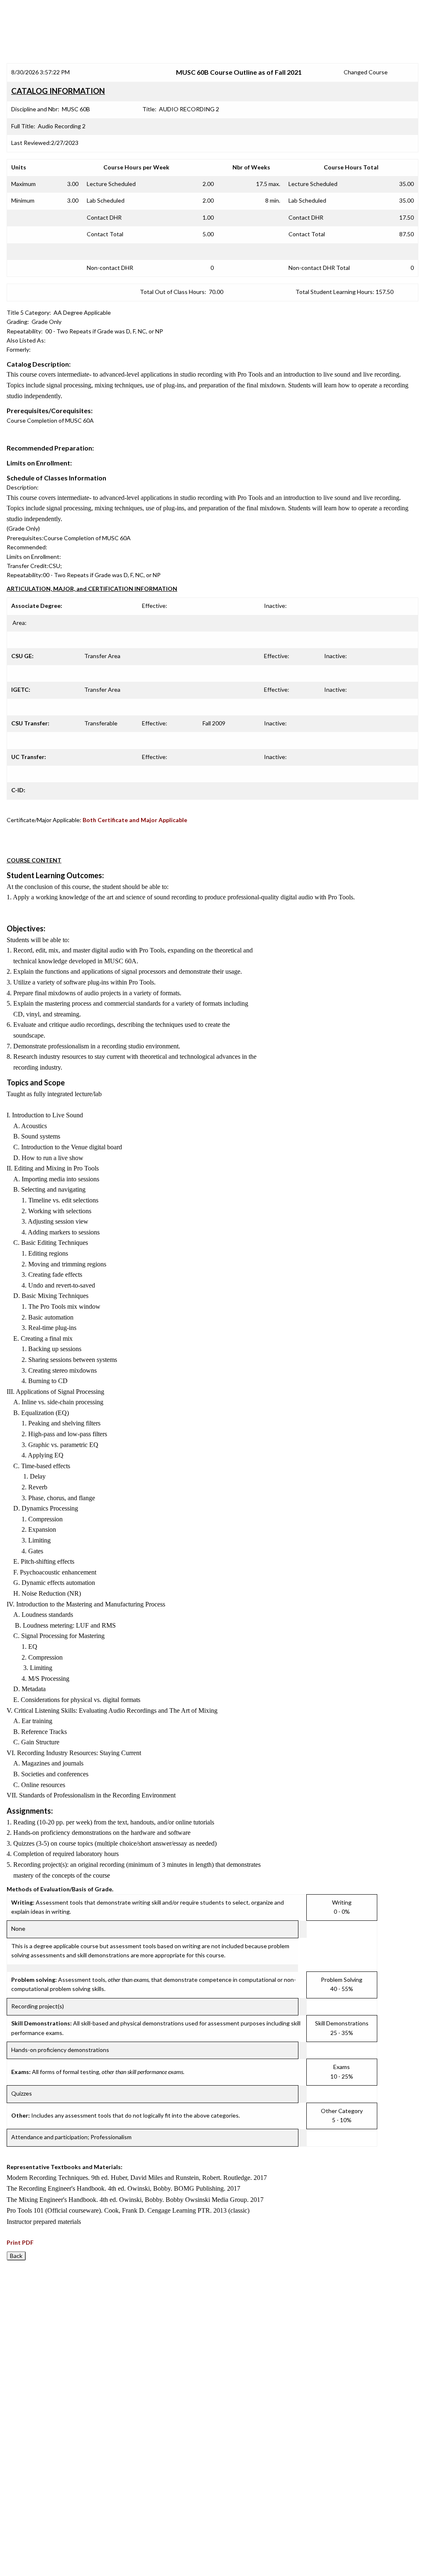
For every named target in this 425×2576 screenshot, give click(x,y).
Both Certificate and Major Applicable (135, 820)
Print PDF (20, 2242)
